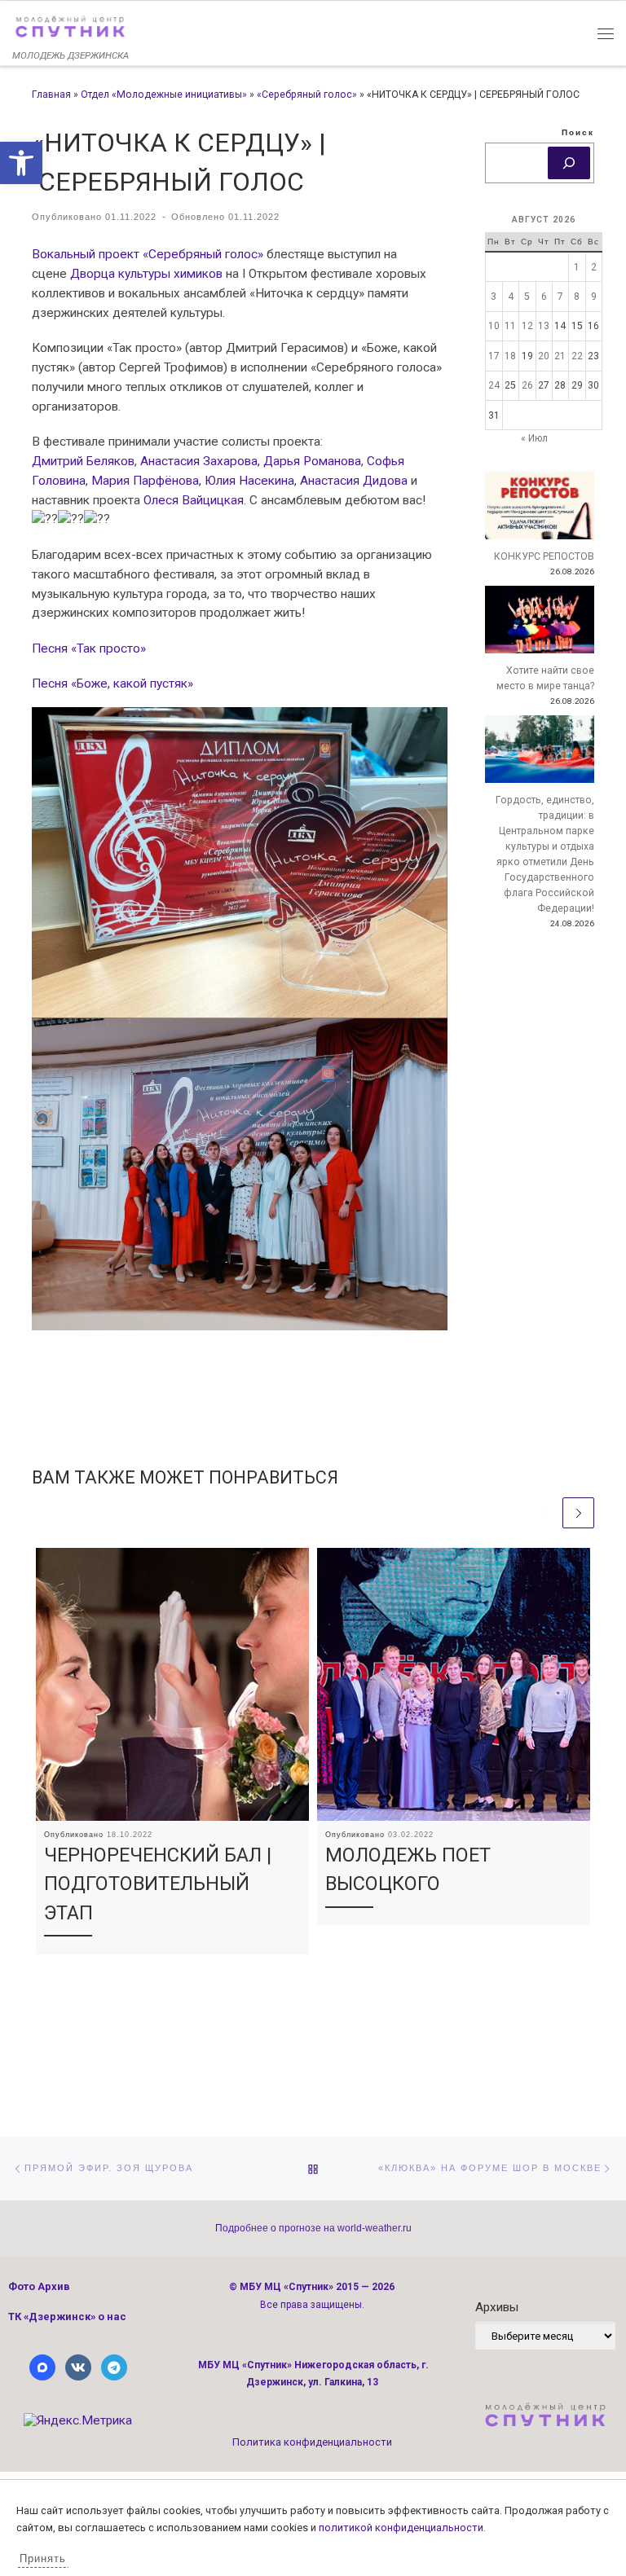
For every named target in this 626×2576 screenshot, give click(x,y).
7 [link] (560, 297)
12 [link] (527, 326)
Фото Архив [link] (39, 2286)
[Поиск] (569, 163)
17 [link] (494, 356)
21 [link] (560, 356)
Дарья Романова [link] (312, 461)
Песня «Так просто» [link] (89, 648)
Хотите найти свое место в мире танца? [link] (545, 678)
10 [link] (494, 326)
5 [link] (527, 297)
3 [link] (494, 297)
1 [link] (577, 267)
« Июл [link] (534, 438)
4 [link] (511, 297)
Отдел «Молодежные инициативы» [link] (164, 95)
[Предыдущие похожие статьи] (545, 1513)
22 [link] (577, 356)
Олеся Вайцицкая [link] (194, 500)
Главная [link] (51, 95)
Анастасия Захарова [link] (199, 461)
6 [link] (544, 297)
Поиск (578, 132)
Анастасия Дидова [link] (354, 481)
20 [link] (544, 356)
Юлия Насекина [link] (249, 481)
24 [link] (494, 385)
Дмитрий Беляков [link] (83, 461)
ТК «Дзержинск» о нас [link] (67, 2317)
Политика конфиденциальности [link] (312, 2442)
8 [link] (577, 297)
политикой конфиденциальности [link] (401, 2528)
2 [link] (594, 267)
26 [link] (527, 385)
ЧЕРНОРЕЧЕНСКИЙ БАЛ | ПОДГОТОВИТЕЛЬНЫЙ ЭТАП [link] (158, 1884)
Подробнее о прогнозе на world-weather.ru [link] (313, 2228)
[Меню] (606, 33)
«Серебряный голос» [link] (307, 95)
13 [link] (544, 326)
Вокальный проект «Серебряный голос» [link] (148, 254)
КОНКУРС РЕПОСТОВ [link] (544, 556)
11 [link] (510, 326)
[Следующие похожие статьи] (578, 1513)
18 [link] (510, 356)
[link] (21, 163)
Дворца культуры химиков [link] (146, 274)
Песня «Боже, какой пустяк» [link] (112, 684)
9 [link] (594, 297)
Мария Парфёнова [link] (145, 481)
